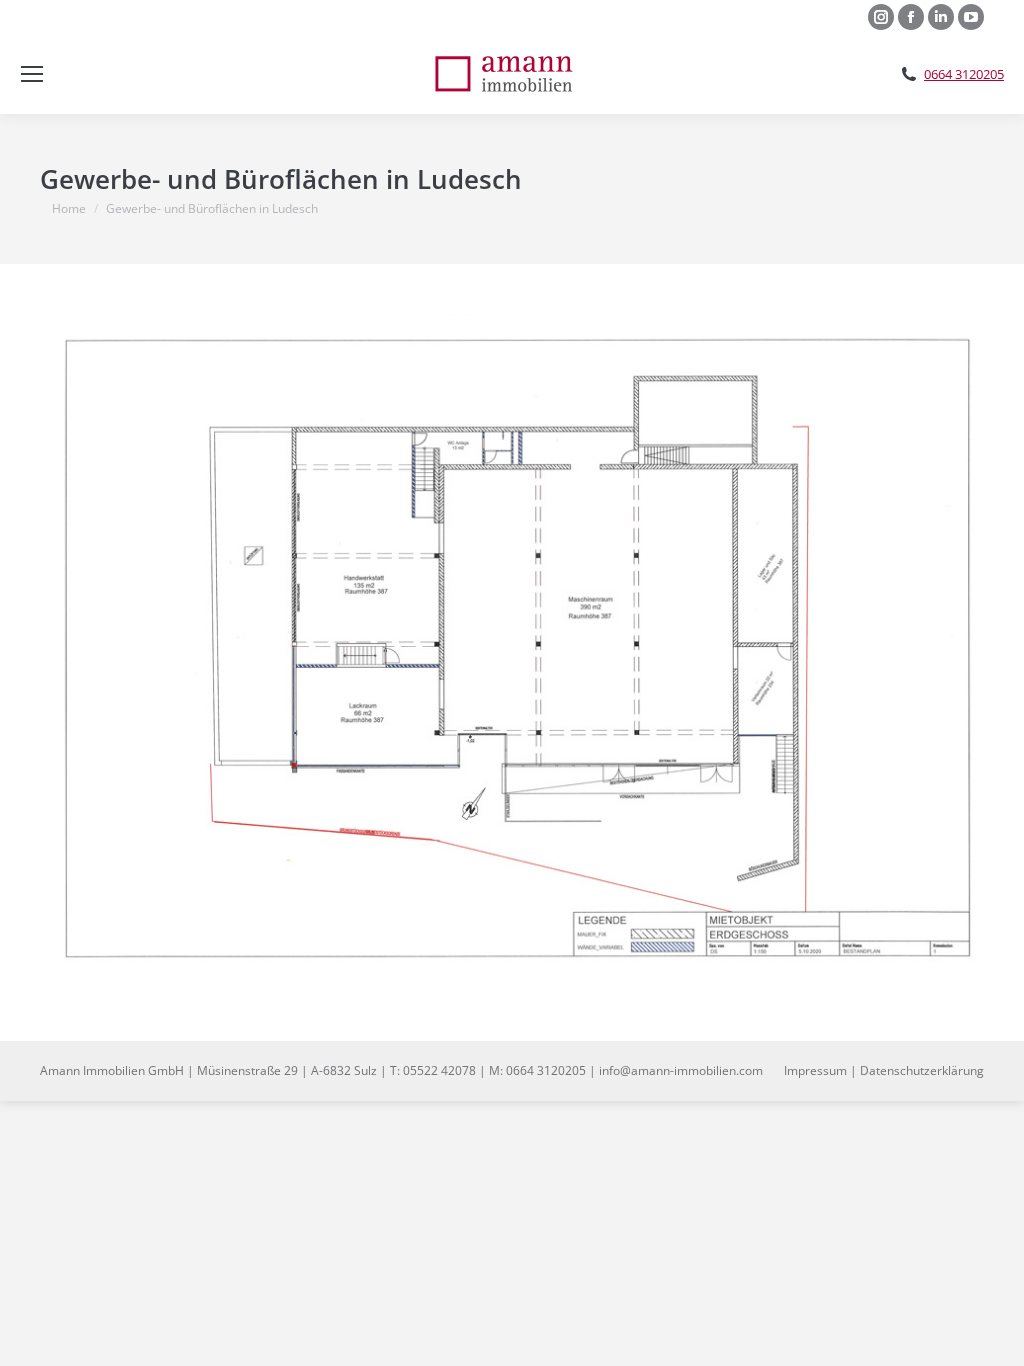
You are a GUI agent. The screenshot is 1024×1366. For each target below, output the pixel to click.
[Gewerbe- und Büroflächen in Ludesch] (512, 647)
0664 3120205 (964, 74)
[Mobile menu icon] (32, 74)
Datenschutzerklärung (922, 1070)
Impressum (815, 1070)
